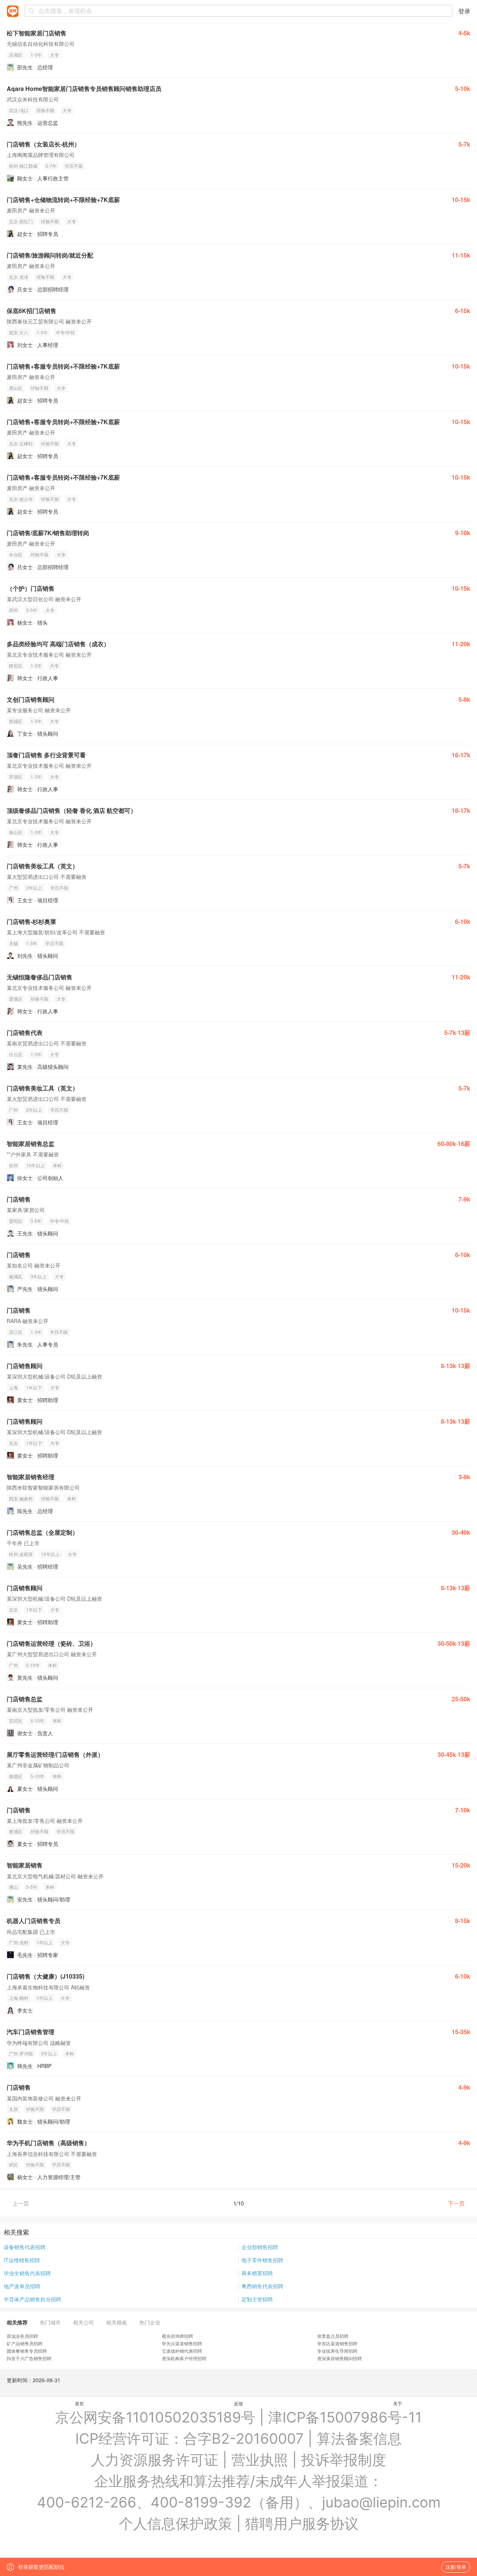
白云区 (16, 1054)
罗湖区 (16, 776)
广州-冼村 (19, 1942)
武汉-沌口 (19, 110)
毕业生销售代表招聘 (27, 2273)
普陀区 (16, 1221)
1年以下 (34, 1387)
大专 (54, 55)
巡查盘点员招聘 (333, 2336)
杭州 (13, 1165)
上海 (13, 1387)
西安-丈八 (19, 332)
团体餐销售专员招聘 (27, 2351)
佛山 (13, 1887)
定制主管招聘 (257, 2299)
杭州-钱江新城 (23, 166)
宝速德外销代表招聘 (182, 2351)
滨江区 (16, 1332)
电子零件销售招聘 (262, 2260)
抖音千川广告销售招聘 (29, 2358)
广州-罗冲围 (21, 2053)
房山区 (16, 388)
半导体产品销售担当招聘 (32, 2299)
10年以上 (35, 1165)
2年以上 (34, 888)
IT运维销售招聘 (22, 2260)
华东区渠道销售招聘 (337, 2343)
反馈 (238, 2403)
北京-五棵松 (21, 443)
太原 (13, 2109)
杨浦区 (16, 1276)
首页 (79, 2403)
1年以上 (45, 1942)
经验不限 (45, 110)
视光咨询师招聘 (177, 2336)
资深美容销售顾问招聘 (339, 2358)
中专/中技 (65, 332)
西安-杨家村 (21, 1498)
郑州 (13, 610)
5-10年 (33, 1665)
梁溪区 (16, 999)
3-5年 (32, 610)
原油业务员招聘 (22, 2336)
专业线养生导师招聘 (337, 2351)
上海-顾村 (19, 1998)
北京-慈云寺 (21, 499)
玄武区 (16, 1721)
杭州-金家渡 (21, 1554)
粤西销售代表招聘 (262, 2286)
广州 (13, 888)
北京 (13, 1443)
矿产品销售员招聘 (25, 2343)
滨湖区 (16, 55)
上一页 (21, 2203)
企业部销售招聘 (260, 2247)
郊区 (13, 2164)
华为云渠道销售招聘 (182, 2343)
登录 (464, 11)
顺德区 (16, 1776)
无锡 (13, 943)
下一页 (456, 2203)
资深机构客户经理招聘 (184, 2358)
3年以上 (39, 1276)
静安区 (16, 665)
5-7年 (51, 166)
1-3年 (36, 55)
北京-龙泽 (19, 277)
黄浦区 (16, 1831)
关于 (398, 2403)
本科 (57, 1165)
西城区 (16, 721)
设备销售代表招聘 (25, 2247)
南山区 (16, 832)
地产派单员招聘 (22, 2286)
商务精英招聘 (257, 2273)
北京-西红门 (21, 221)
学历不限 (74, 166)
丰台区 (16, 554)
